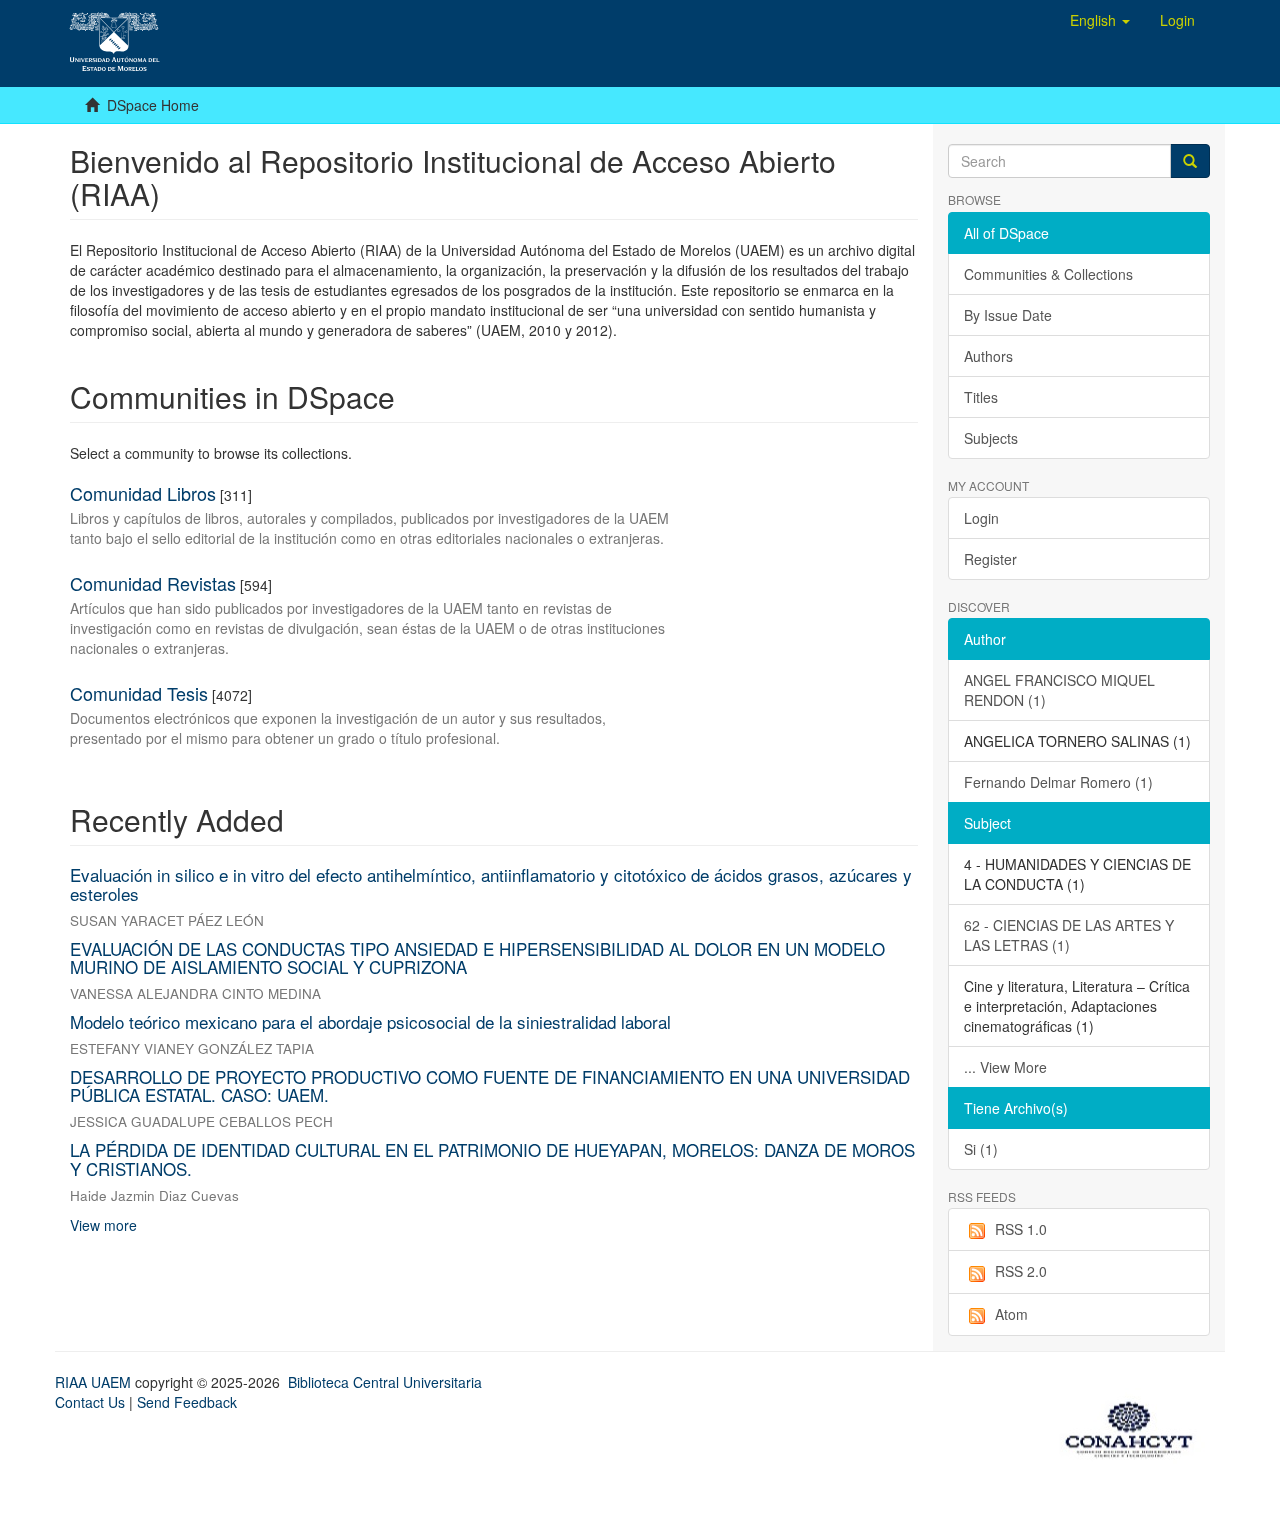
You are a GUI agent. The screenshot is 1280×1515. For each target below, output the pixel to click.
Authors (988, 356)
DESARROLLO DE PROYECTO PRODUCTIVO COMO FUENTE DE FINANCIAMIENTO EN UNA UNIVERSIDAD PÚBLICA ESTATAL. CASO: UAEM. (490, 1086)
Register (990, 559)
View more (103, 1225)
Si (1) (981, 1149)
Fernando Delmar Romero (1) (1058, 782)
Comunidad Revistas (153, 583)
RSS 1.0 (1021, 1229)
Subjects (991, 438)
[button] (1100, 20)
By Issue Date (1008, 315)
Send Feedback (187, 1402)
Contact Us (90, 1402)
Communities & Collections (1048, 274)
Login (981, 518)
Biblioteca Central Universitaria (385, 1382)
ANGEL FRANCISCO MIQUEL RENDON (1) (1059, 690)
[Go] (1190, 161)
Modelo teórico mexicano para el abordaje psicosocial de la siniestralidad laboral (370, 1021)
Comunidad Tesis (139, 693)
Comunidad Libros (143, 493)
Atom (1011, 1314)
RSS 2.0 (1021, 1271)
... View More (1005, 1067)
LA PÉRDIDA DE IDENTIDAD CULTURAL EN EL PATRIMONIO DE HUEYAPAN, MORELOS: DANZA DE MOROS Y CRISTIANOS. (492, 1159)
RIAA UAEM (95, 1382)
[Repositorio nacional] (1135, 1426)
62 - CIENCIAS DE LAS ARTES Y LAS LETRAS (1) (1069, 935)
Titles (981, 397)
